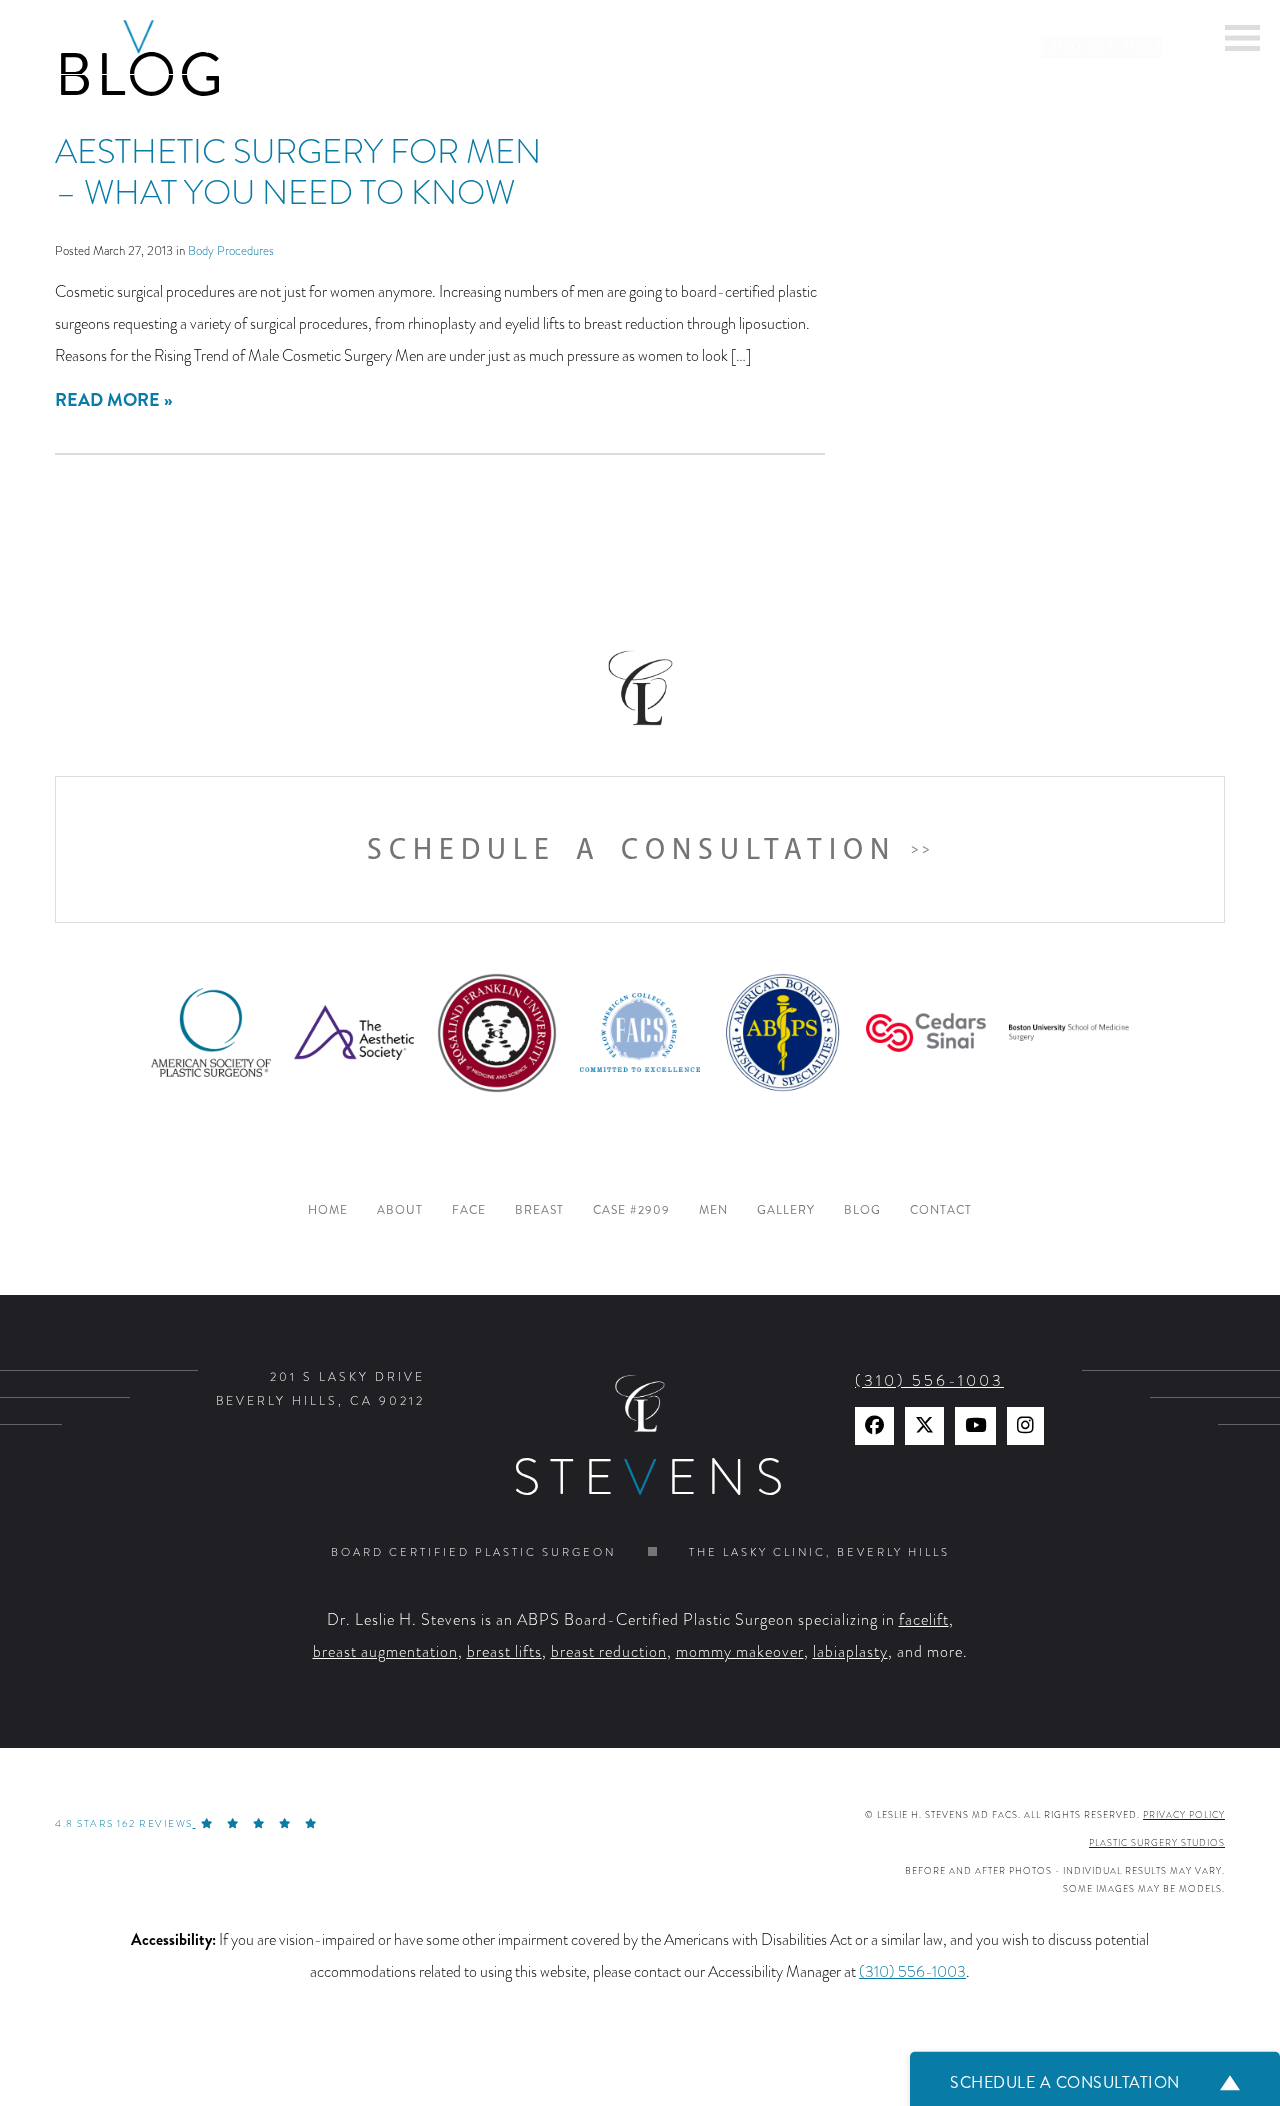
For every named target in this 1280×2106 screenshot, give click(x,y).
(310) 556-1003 (1101, 47)
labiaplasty (850, 1652)
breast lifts (504, 1652)
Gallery (786, 1210)
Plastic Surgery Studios (1157, 1843)
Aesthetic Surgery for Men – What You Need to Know (298, 172)
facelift (924, 1620)
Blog (862, 1210)
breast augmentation (385, 1652)
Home (328, 1210)
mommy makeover (740, 1652)
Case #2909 (631, 1210)
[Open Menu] (1242, 38)
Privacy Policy (1184, 1815)
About (400, 1210)
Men (713, 1210)
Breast (539, 1210)
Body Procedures (231, 250)
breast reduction (609, 1652)
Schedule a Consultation (631, 849)
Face (469, 1210)
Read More (107, 400)
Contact (941, 1210)
